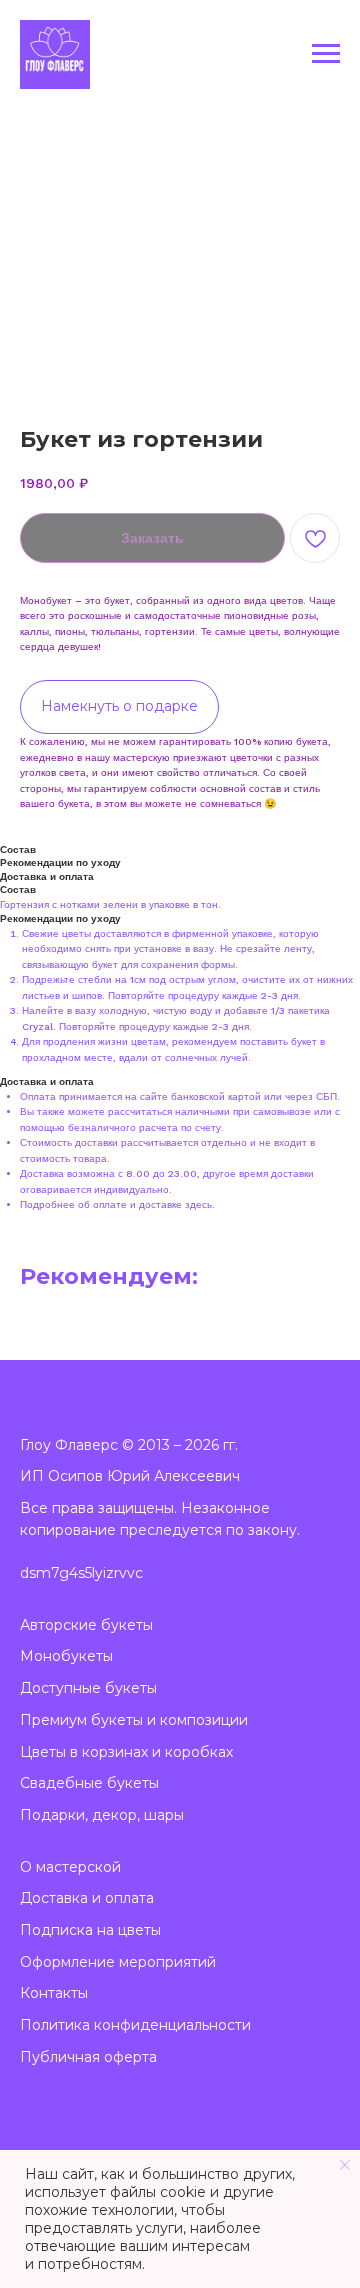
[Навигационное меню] (326, 54)
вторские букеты (91, 1625)
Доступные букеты (88, 1688)
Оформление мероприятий (118, 1962)
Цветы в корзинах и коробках (126, 1752)
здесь (198, 1204)
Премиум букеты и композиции (134, 1720)
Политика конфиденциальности (135, 2025)
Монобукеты (66, 1656)
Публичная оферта (88, 2057)
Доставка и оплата (87, 1898)
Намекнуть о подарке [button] (119, 706)
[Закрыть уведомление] (345, 2165)
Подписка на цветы (90, 1930)
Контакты (54, 1993)
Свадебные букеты (89, 1783)
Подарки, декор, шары (102, 1815)
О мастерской (70, 1867)
